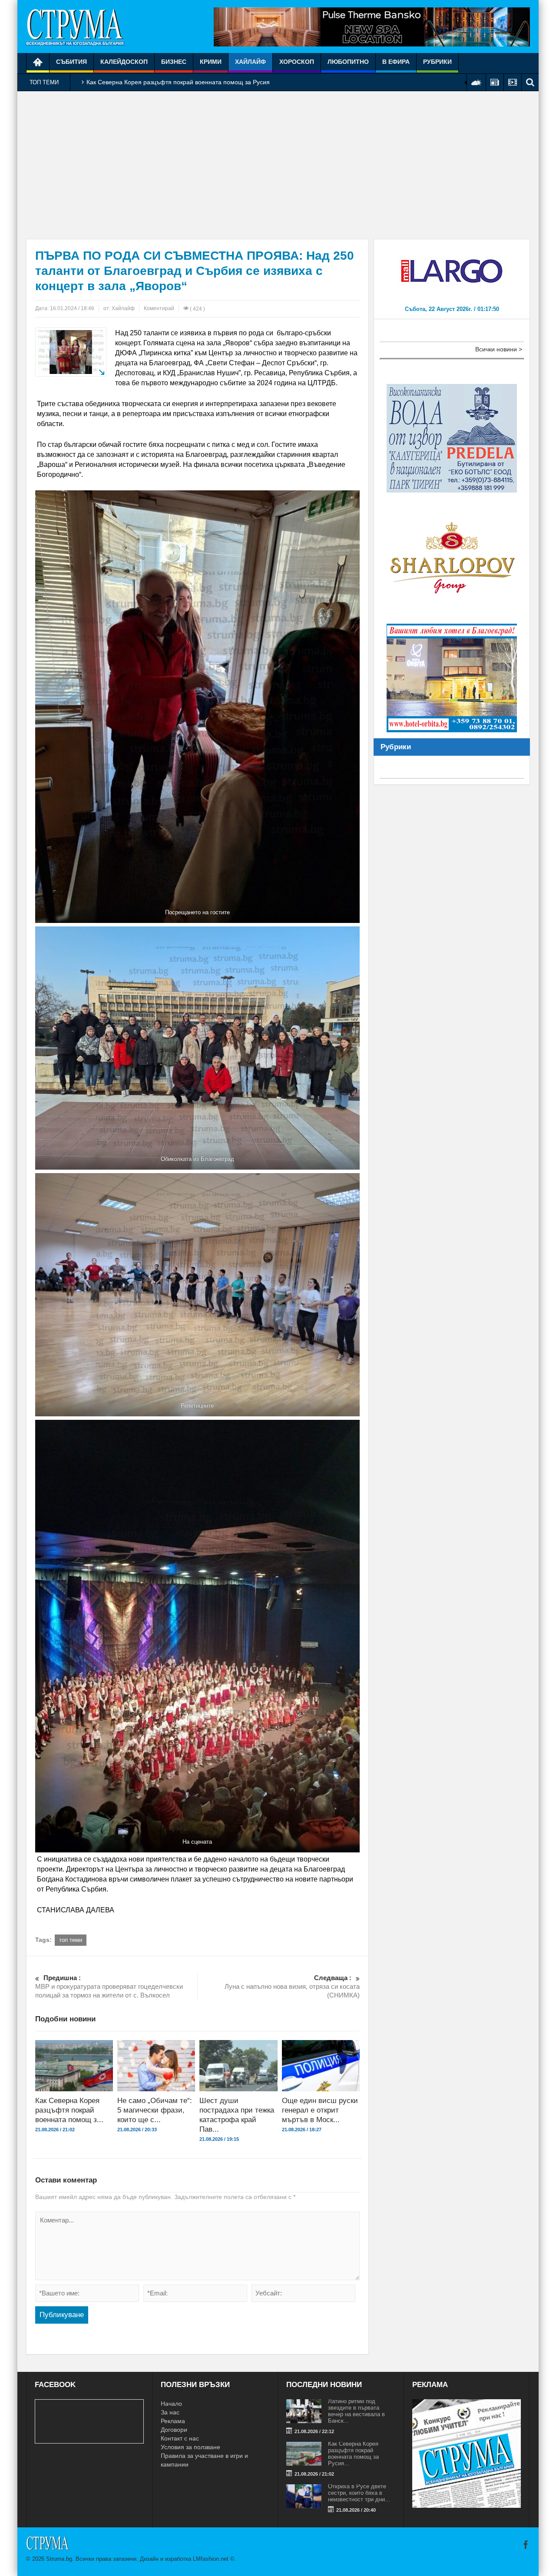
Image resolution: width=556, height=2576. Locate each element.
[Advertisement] (278, 165)
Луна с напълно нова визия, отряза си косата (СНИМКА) (292, 1986)
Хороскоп (297, 62)
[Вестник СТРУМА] (75, 26)
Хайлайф (250, 62)
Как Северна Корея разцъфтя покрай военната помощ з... (69, 2110)
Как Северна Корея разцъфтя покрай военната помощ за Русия (178, 82)
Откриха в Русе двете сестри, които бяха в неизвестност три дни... (359, 2493)
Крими (211, 62)
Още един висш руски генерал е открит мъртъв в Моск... (320, 2110)
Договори (174, 2430)
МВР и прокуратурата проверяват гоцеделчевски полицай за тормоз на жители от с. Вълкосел (109, 1986)
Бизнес (174, 62)
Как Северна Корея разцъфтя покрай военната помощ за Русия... (353, 2454)
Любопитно (348, 62)
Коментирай (159, 308)
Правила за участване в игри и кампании (204, 2460)
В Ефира (396, 62)
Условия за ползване (190, 2447)
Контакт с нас (180, 2438)
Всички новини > (499, 349)
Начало (171, 2404)
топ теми (71, 1940)
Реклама (173, 2421)
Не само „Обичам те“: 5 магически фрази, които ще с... (155, 2110)
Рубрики (437, 62)
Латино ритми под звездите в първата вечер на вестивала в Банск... (356, 2411)
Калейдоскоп (124, 62)
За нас (170, 2412)
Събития (71, 62)
